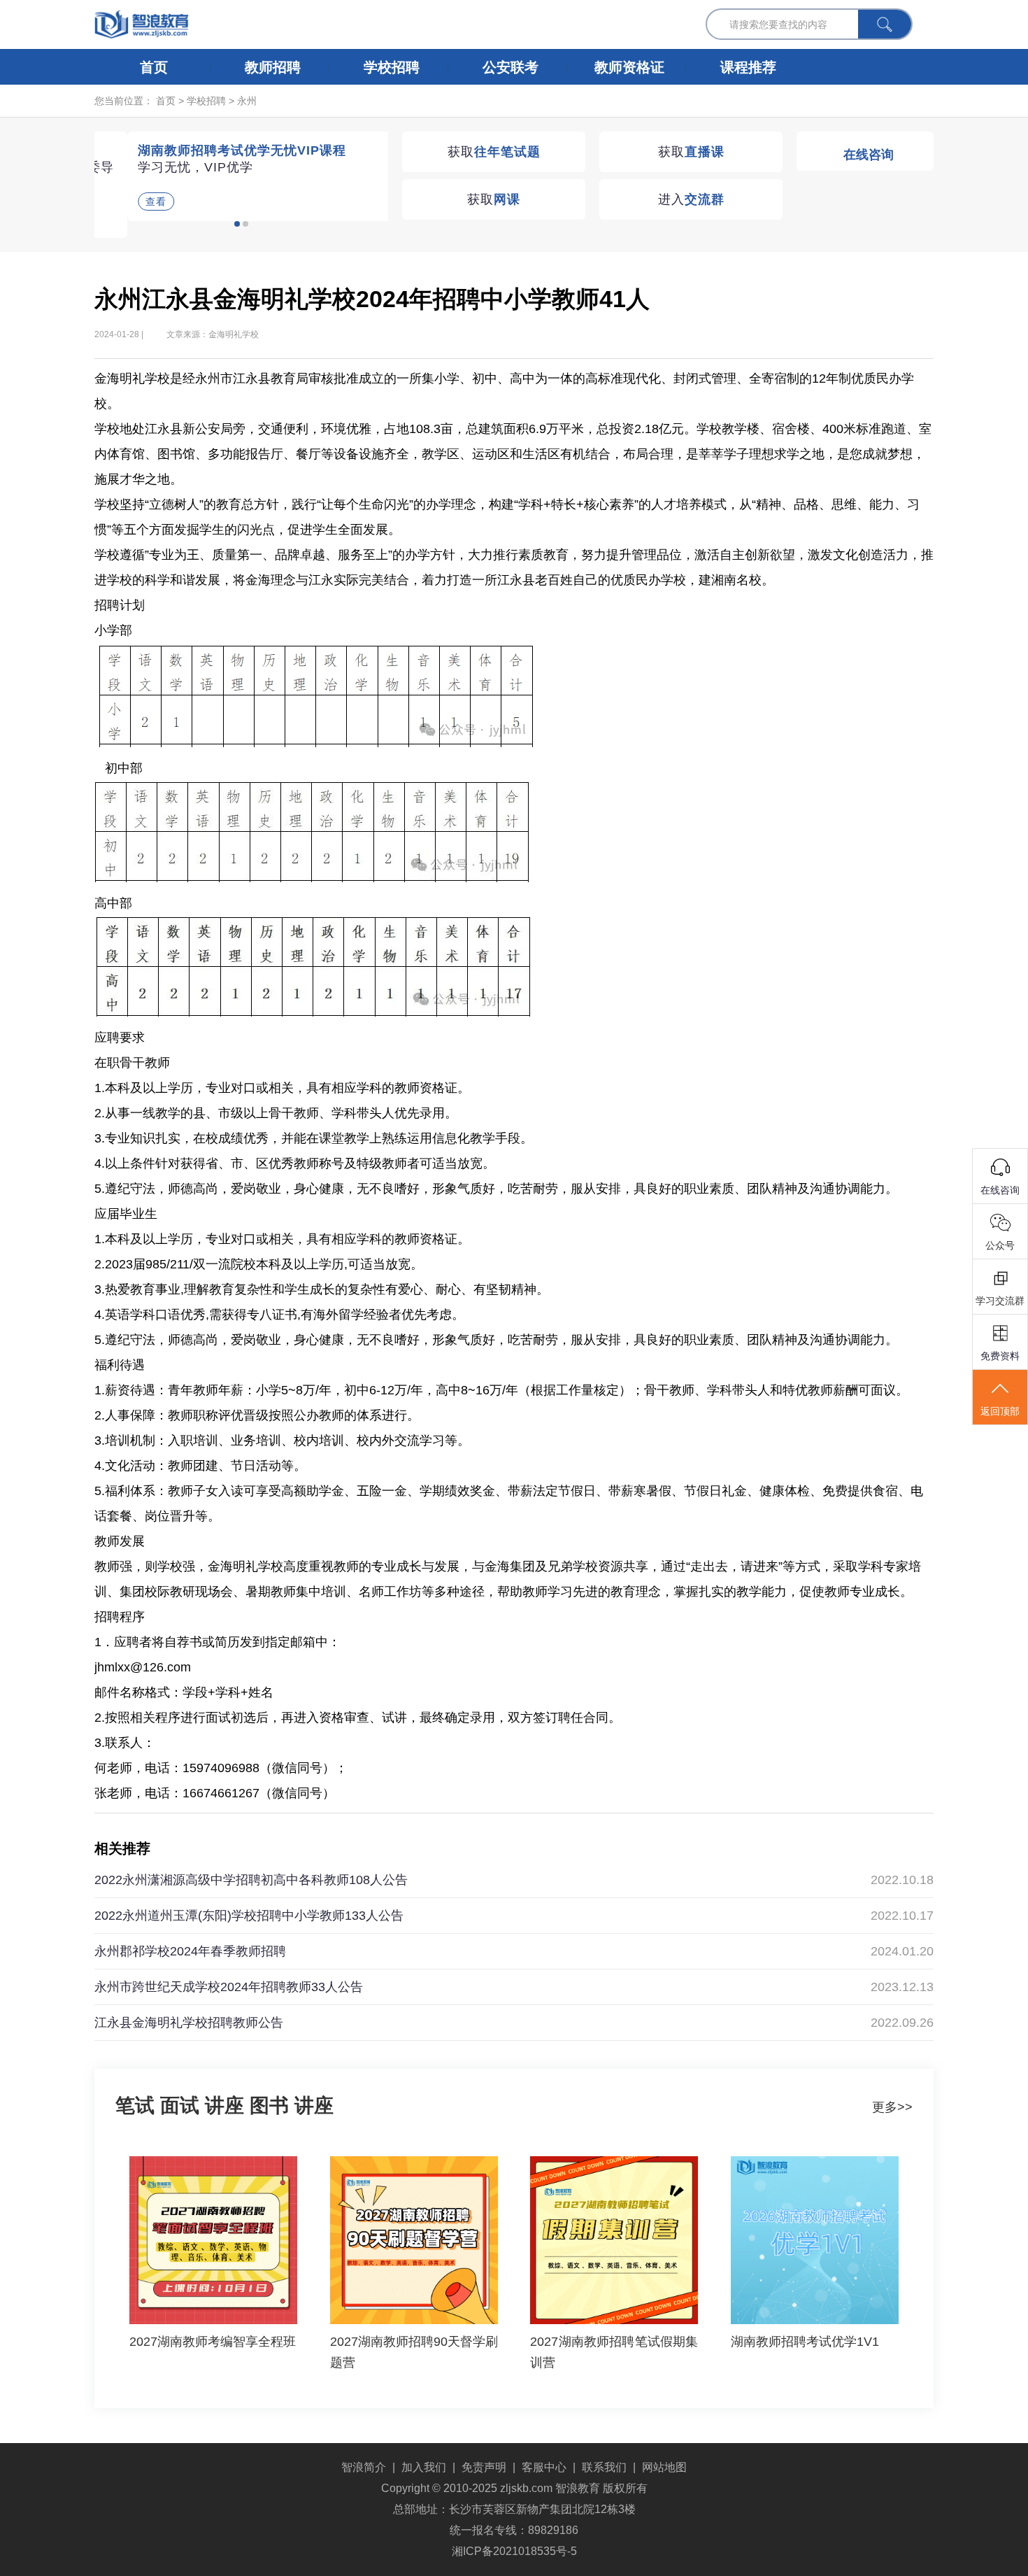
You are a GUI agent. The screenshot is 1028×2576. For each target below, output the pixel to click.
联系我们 (604, 2467)
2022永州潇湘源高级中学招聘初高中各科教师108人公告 (251, 1880)
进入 (691, 199)
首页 (154, 67)
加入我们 (424, 2467)
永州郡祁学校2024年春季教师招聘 (190, 1951)
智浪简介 (364, 2467)
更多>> (892, 2107)
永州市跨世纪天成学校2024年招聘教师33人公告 (229, 1987)
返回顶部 (1000, 1411)
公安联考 (511, 67)
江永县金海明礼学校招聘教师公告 (189, 2023)
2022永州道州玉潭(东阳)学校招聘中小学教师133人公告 (249, 1916)
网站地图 (664, 2467)
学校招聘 (392, 67)
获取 (494, 152)
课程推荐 (748, 67)
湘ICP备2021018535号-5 (514, 2551)
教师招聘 (273, 67)
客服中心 (544, 2467)
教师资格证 (629, 67)
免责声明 (484, 2467)
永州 (247, 101)
